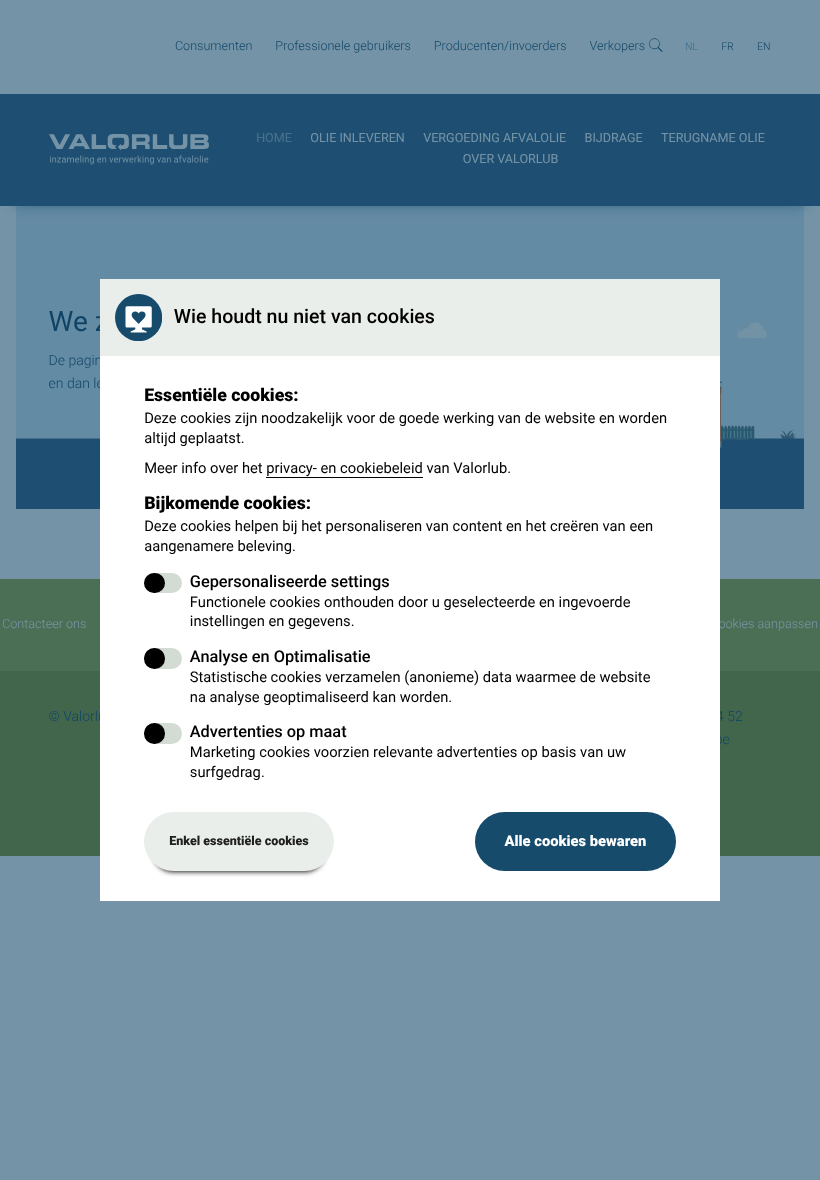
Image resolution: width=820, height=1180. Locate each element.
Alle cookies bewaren (575, 841)
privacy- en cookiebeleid (344, 468)
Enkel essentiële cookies (239, 841)
